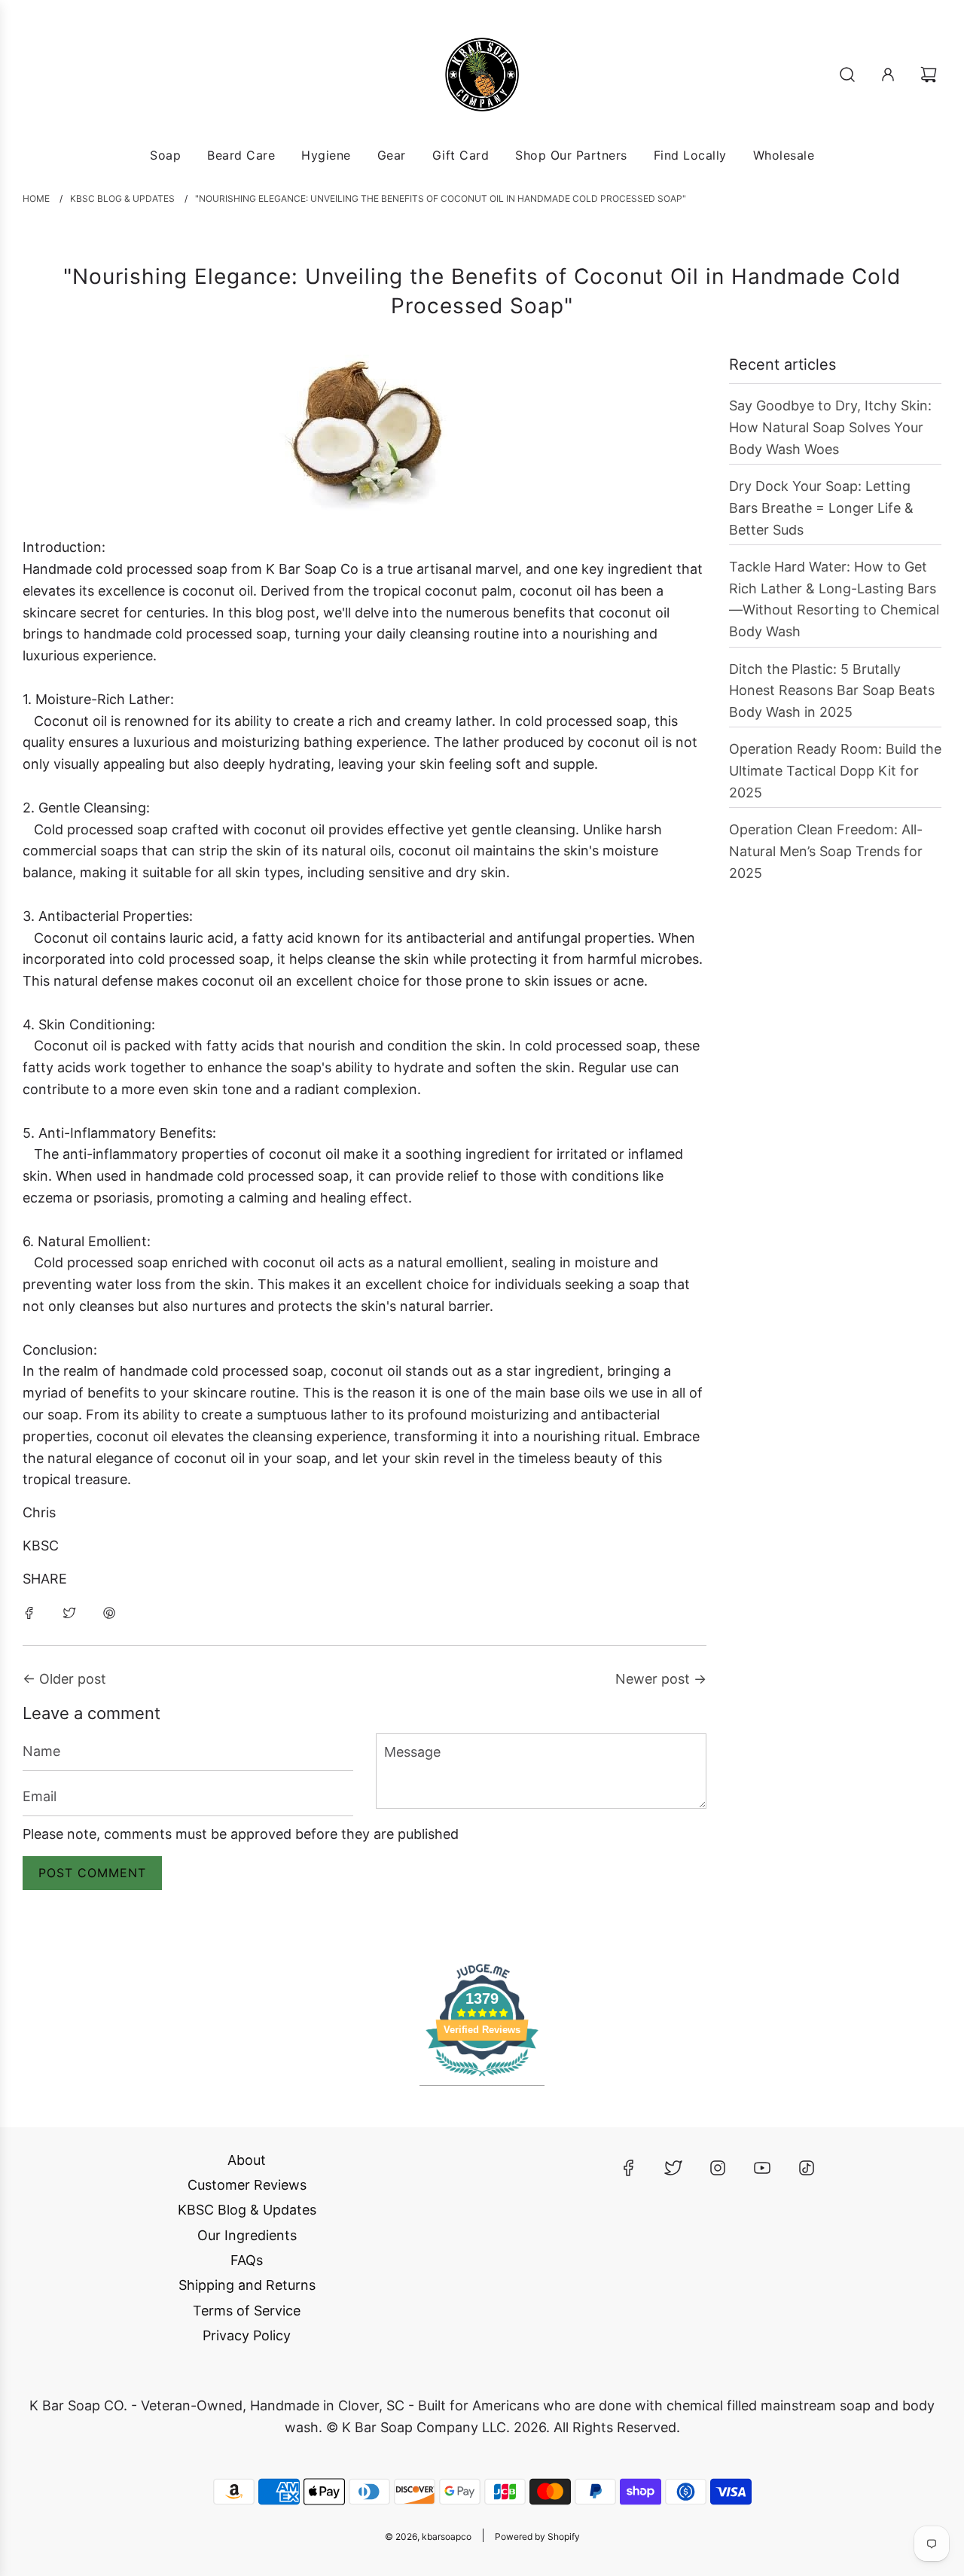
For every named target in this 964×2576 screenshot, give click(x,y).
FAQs (247, 2260)
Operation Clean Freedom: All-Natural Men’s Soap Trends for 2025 (826, 851)
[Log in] (888, 75)
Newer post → (661, 1679)
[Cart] (930, 75)
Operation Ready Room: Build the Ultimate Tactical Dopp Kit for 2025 (835, 771)
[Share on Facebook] (29, 1613)
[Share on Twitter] (69, 1613)
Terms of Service (247, 2311)
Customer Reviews (247, 2185)
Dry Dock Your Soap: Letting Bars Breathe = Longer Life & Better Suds (821, 508)
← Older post (64, 1679)
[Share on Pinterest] (109, 1613)
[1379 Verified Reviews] (482, 2078)
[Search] (847, 75)
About (247, 2160)
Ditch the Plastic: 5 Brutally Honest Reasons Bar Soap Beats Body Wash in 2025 (832, 691)
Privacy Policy (247, 2335)
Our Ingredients (247, 2235)
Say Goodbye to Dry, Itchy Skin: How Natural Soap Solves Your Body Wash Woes (830, 427)
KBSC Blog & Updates (247, 2210)
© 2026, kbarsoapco (428, 2536)
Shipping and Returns (247, 2285)
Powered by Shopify (537, 2536)
